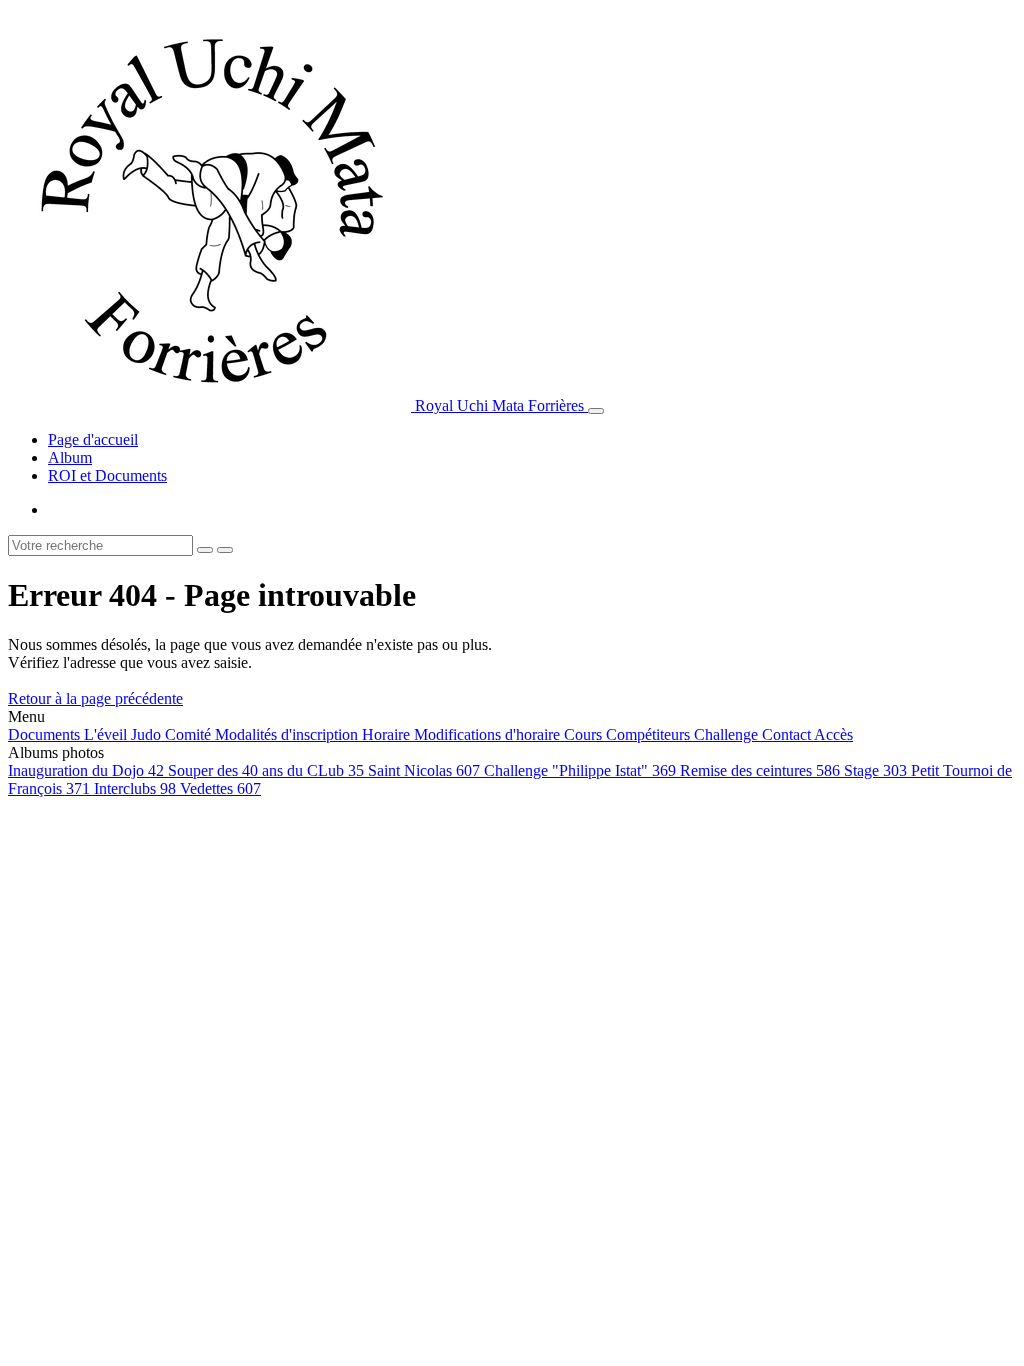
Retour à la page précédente (95, 698)
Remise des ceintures (760, 770)
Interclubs (135, 788)
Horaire (388, 734)
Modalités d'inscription (288, 734)
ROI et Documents (107, 475)
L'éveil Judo (124, 734)
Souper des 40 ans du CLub (266, 770)
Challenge (728, 734)
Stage (875, 770)
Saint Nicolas (424, 770)
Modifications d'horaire (489, 734)
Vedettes (220, 788)
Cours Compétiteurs (629, 734)
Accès (833, 734)
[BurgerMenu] (596, 411)
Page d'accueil (93, 439)
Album (70, 457)
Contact (788, 734)
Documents (46, 734)
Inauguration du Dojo (86, 770)
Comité (190, 734)
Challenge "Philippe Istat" (580, 770)
